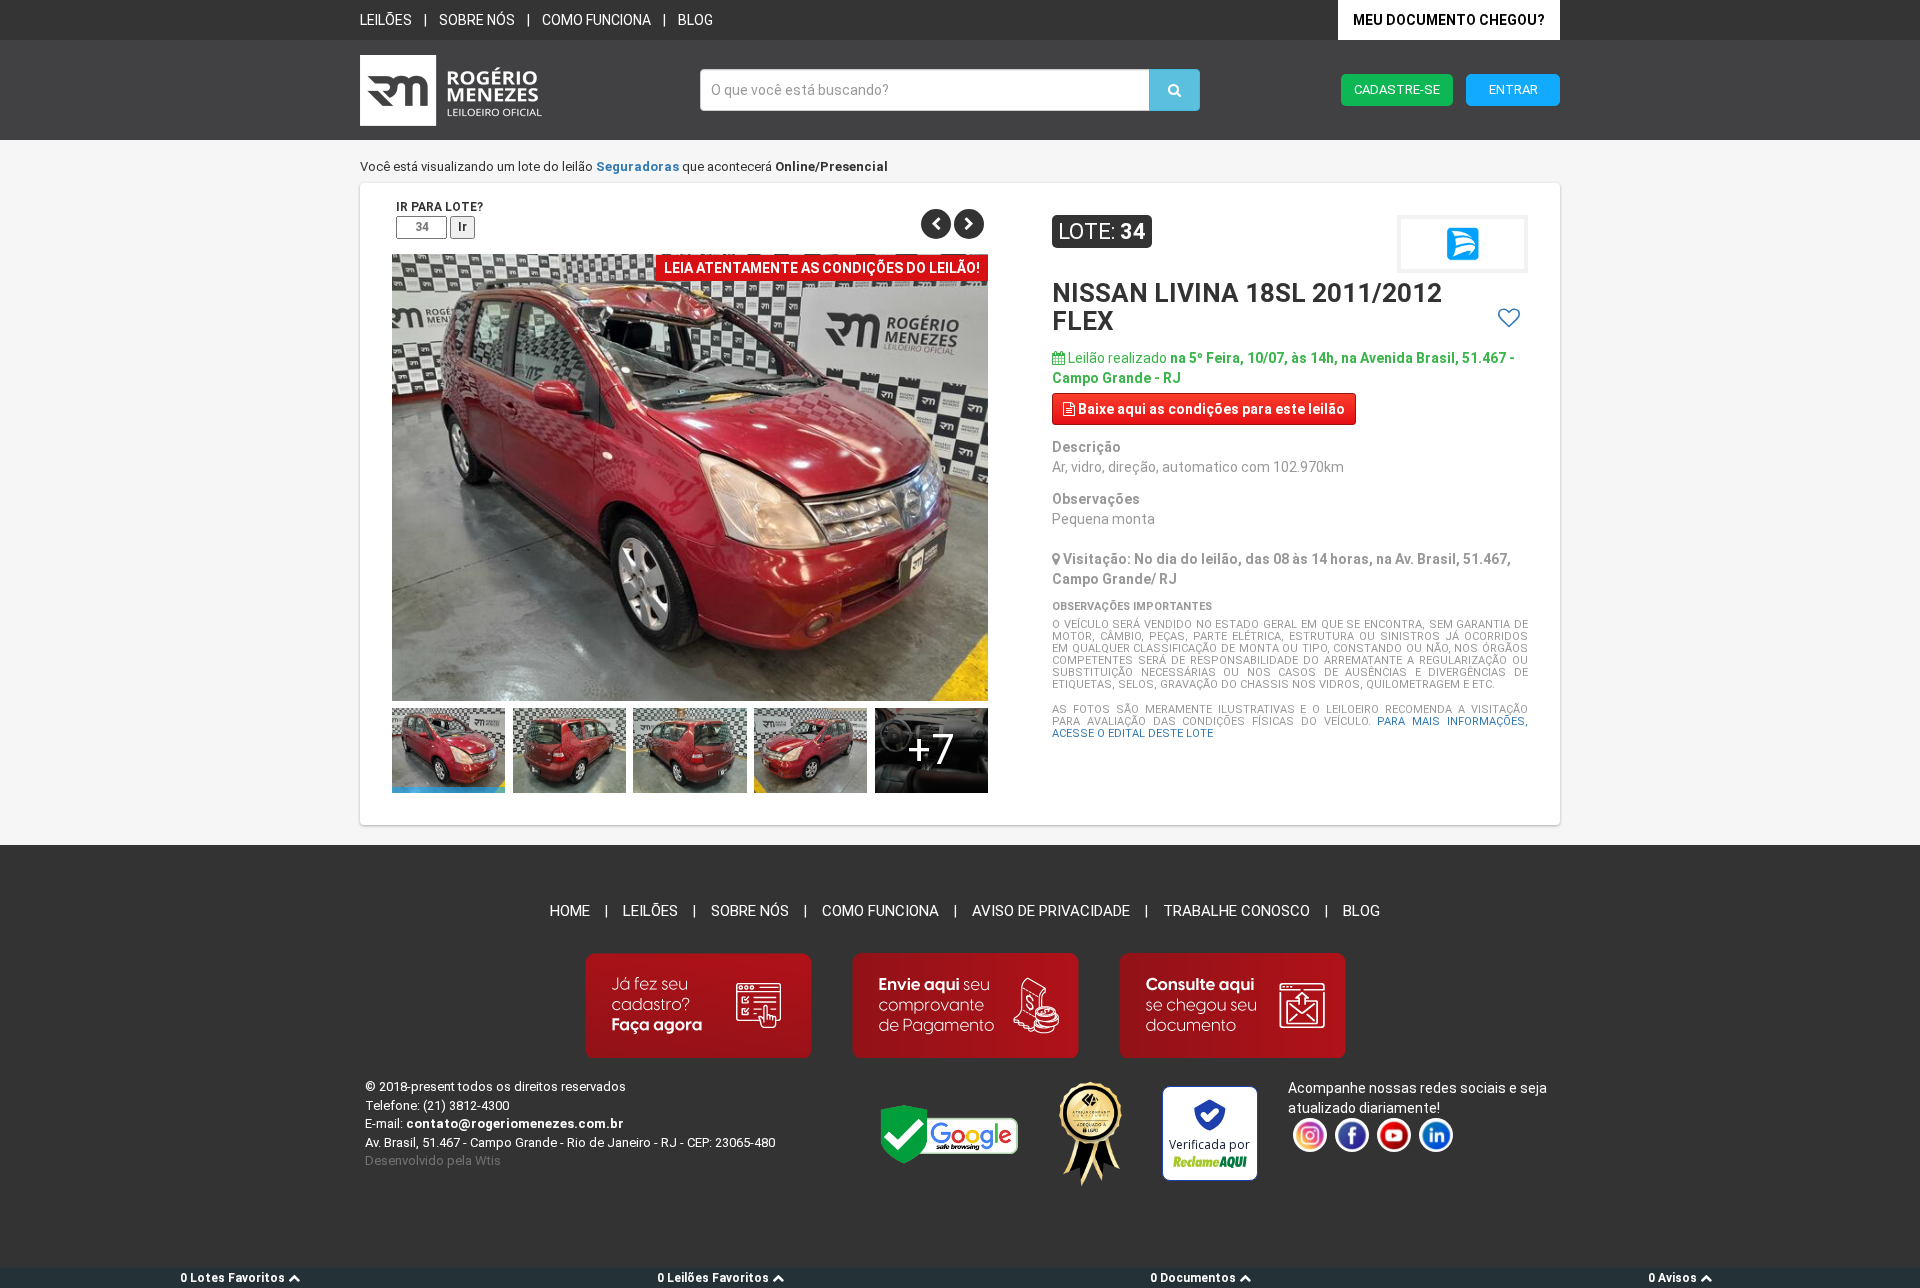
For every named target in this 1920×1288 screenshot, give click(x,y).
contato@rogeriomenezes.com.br (515, 1123)
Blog (695, 20)
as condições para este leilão (1211, 409)
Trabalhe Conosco (1236, 911)
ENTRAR (1513, 89)
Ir (462, 227)
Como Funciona (880, 911)
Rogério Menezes (520, 90)
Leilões (386, 20)
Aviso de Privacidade (1051, 911)
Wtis (488, 1160)
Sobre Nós (750, 911)
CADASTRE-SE (1397, 89)
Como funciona (596, 20)
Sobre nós (477, 20)
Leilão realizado (1283, 368)
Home (570, 911)
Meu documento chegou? (1449, 20)
